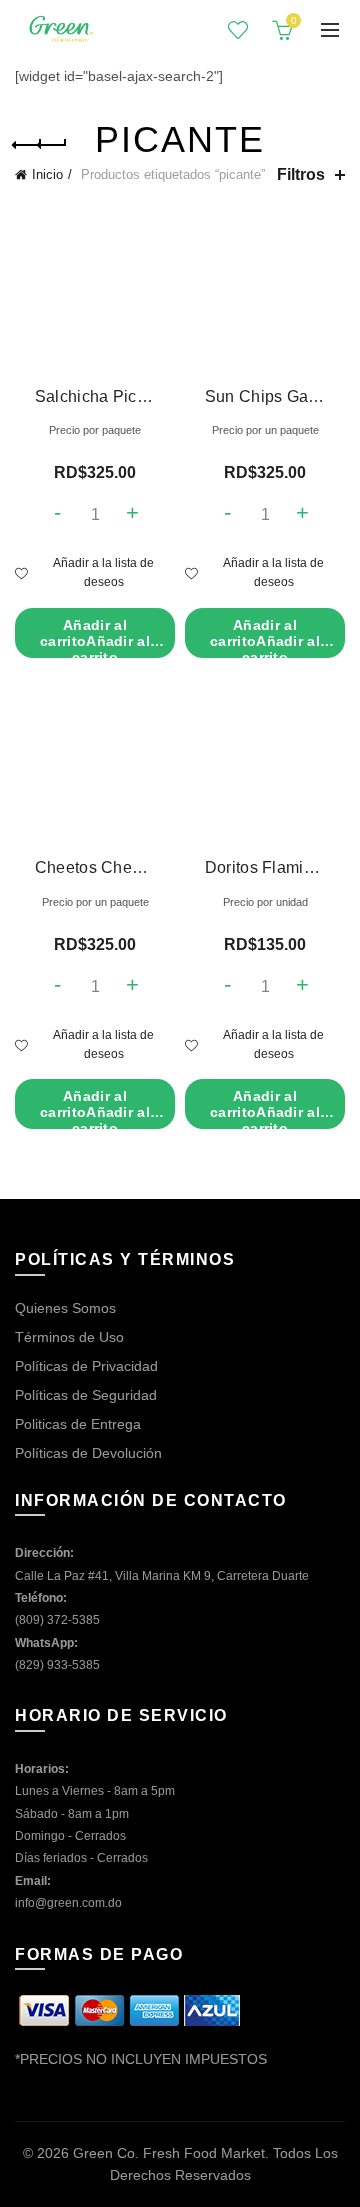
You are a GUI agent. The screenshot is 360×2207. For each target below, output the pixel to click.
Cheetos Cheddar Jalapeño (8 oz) (95, 867)
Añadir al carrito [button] (95, 637)
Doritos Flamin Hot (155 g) (265, 867)
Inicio (47, 174)
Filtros (301, 174)
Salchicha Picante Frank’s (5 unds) (95, 396)
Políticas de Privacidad (86, 1366)
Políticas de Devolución (88, 1453)
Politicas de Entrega (78, 1424)
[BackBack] (40, 145)
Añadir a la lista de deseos (103, 572)
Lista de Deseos (238, 30)
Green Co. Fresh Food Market (169, 2153)
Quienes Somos (65, 1308)
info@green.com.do (68, 1903)
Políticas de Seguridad (86, 1395)
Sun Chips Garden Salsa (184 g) (265, 396)
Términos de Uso (69, 1337)
